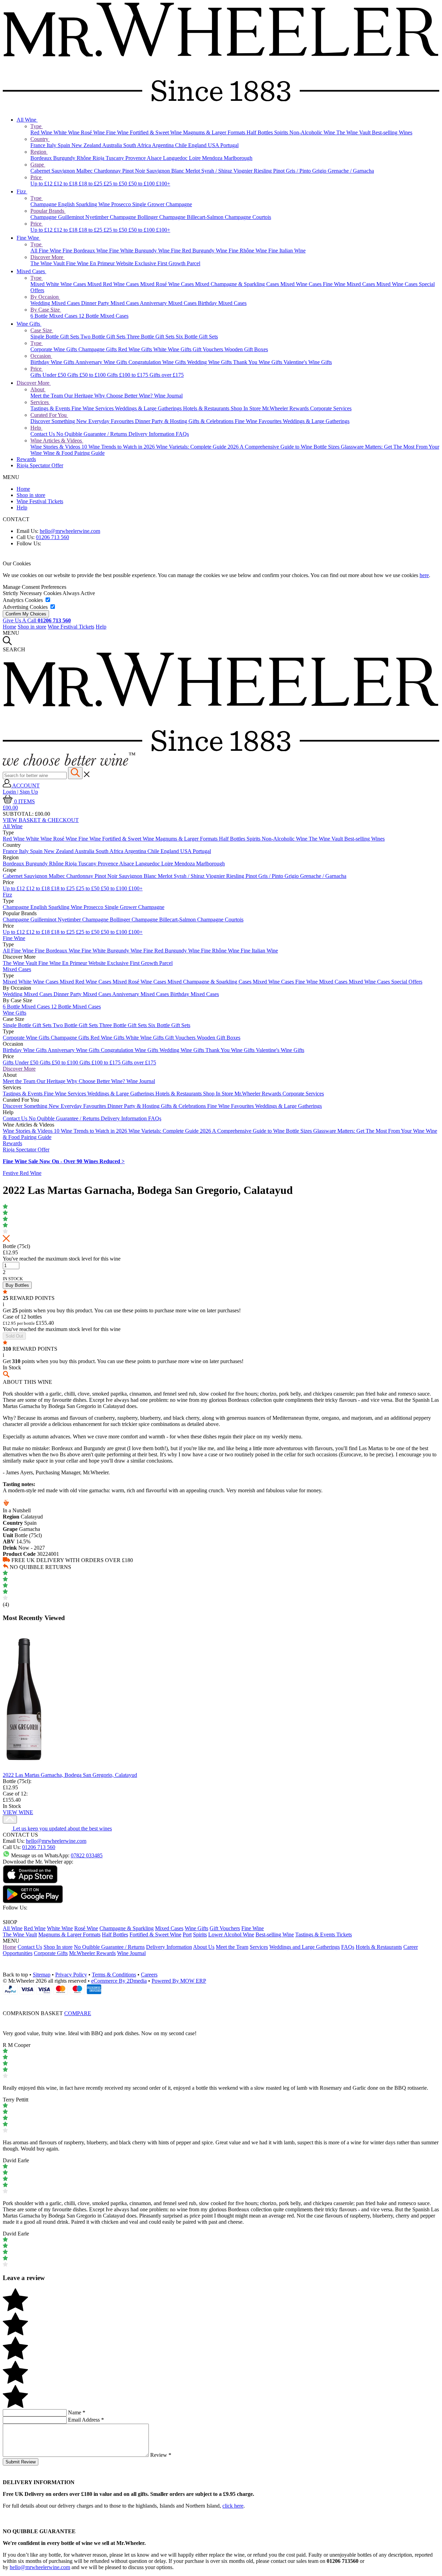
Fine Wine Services (93, 408)
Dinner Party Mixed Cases (110, 303)
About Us (204, 1947)
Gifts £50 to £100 (87, 375)
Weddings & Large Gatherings (149, 408)
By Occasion (45, 297)
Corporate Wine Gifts (54, 349)
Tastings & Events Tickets (324, 1935)
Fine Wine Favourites (259, 421)
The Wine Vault (354, 132)
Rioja (99, 158)
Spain (65, 145)
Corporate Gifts (51, 1953)
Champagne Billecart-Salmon (192, 217)
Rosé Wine (93, 132)
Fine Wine (118, 132)
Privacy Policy (71, 1975)
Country (40, 139)
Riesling (263, 171)
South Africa (138, 145)
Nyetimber (98, 217)
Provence (136, 158)
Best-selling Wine (275, 1935)
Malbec (85, 171)
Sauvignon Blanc (166, 171)
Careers (149, 1975)
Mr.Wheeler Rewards (286, 408)
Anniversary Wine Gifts (102, 362)
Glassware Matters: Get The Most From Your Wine (369, 1131)
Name (77, 2412)
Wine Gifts (29, 324)
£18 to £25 (91, 184)
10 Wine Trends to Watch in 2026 (119, 447)
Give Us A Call (37, 620)
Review (161, 2455)
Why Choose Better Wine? (124, 396)
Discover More (47, 257)
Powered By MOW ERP (179, 1981)
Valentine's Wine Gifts (308, 362)
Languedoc (176, 158)
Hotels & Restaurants (207, 408)
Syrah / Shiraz (217, 171)
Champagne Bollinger (134, 217)
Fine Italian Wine (287, 251)
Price (37, 177)
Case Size (42, 330)
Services (40, 402)
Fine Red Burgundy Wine (200, 251)
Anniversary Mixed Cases (169, 303)
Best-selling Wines (392, 132)
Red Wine (42, 132)
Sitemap (42, 1975)
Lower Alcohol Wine (231, 1935)
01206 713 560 (52, 537)
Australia (113, 145)
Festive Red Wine (22, 1173)
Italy (52, 145)
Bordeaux (42, 158)
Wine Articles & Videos (57, 440)
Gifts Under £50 (49, 375)
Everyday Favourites (112, 421)
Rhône (85, 158)
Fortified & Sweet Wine (156, 132)
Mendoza (213, 158)
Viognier (244, 171)
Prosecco (122, 204)
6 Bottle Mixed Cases (55, 316)
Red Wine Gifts (136, 349)
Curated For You (49, 415)
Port (187, 1935)
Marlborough (238, 158)
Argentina (164, 145)
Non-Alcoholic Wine (313, 132)
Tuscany (116, 158)
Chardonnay (108, 171)
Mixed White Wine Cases (59, 284)
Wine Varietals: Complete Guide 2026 (198, 447)
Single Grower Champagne (162, 204)
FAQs (182, 434)
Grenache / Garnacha (351, 171)
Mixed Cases (31, 271)
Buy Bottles (17, 1285)
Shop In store (58, 1947)
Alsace (155, 158)
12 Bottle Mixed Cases (104, 316)
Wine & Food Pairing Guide (74, 453)
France (39, 145)
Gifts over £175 (167, 375)
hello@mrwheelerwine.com (70, 531)
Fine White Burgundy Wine (140, 251)
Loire (195, 158)
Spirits (282, 132)
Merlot (193, 171)
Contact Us (43, 434)
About (38, 389)
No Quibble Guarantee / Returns (92, 434)
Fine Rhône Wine (248, 251)
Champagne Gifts (98, 349)
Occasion (41, 356)
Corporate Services (331, 408)
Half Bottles (260, 132)
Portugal (229, 145)
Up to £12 (42, 184)
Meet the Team (47, 396)
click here (233, 2506)
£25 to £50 (116, 184)
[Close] (221, 2000)
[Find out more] (69, 764)
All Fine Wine (46, 251)
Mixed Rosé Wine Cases (168, 284)
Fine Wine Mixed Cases (350, 284)
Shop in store (31, 495)
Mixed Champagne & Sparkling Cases (238, 284)
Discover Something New (59, 421)
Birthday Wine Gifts (53, 362)
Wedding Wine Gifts (210, 362)
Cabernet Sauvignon (53, 171)
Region (39, 152)
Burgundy (65, 158)
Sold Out (14, 1336)
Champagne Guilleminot (58, 217)
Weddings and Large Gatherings (305, 1947)
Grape (38, 165)
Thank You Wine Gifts (258, 362)
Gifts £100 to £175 (128, 375)
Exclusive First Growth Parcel (167, 263)
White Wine (67, 132)
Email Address (86, 2420)
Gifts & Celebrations (212, 421)
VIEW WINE (18, 1812)
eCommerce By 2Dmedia (119, 1981)
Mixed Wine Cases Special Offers (386, 982)
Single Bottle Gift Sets (55, 337)
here (424, 575)
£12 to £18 (66, 184)
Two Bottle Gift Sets (104, 337)
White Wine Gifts (173, 349)
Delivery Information (152, 434)
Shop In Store (246, 408)
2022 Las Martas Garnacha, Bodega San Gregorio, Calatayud (70, 1775)
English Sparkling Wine (85, 204)
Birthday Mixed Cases (222, 303)
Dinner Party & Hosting (162, 421)
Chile (182, 145)
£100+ (163, 184)
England (198, 145)
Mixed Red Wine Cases (114, 284)
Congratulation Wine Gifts (158, 362)
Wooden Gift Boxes (246, 349)
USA (214, 145)
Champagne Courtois (248, 217)
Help (36, 428)
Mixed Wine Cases (302, 284)
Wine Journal (168, 396)
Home (23, 489)
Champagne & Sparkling (127, 1928)
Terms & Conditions (114, 1975)
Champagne (44, 204)
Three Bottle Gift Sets (151, 337)
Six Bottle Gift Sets (197, 337)
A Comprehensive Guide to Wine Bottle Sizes (290, 447)
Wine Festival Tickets (40, 501)
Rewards (26, 459)
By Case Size (46, 310)
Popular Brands (48, 211)
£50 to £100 (142, 184)
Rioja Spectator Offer (40, 465)
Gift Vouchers (209, 349)
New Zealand (87, 145)
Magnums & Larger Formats (215, 132)
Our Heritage (79, 396)
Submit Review (21, 2462)
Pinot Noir (134, 171)
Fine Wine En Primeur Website (100, 263)
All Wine (27, 120)
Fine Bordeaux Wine (86, 251)
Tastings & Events (51, 408)
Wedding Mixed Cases (56, 303)
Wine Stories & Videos (56, 447)
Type (37, 126)
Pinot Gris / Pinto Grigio (300, 171)
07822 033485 (87, 1855)
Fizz (22, 191)
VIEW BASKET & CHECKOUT (41, 820)
